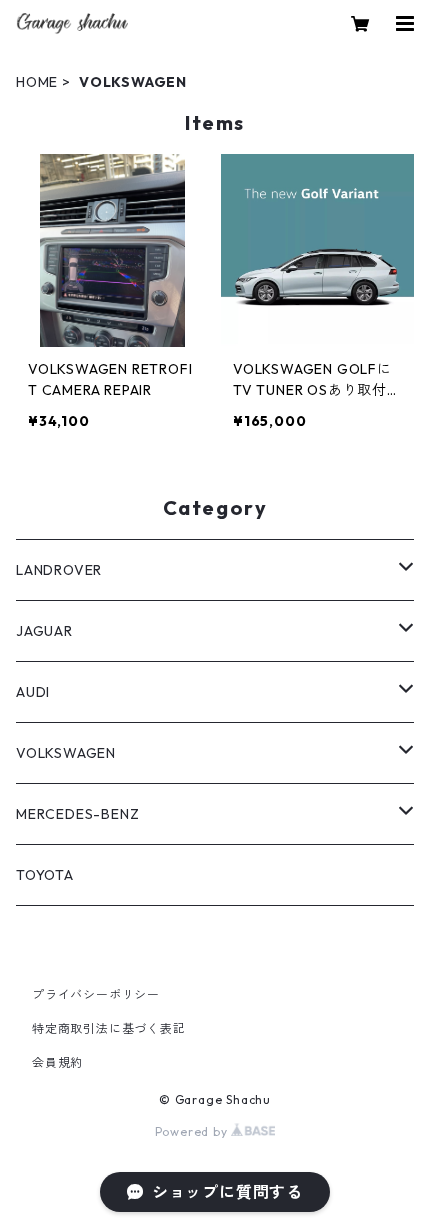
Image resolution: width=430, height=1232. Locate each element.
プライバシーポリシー (96, 994)
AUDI (33, 692)
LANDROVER (59, 570)
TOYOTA (45, 875)
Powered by (193, 1131)
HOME (37, 82)
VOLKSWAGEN (66, 753)
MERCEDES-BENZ (77, 814)
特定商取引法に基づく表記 (109, 1028)
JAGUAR (44, 631)
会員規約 (57, 1062)
